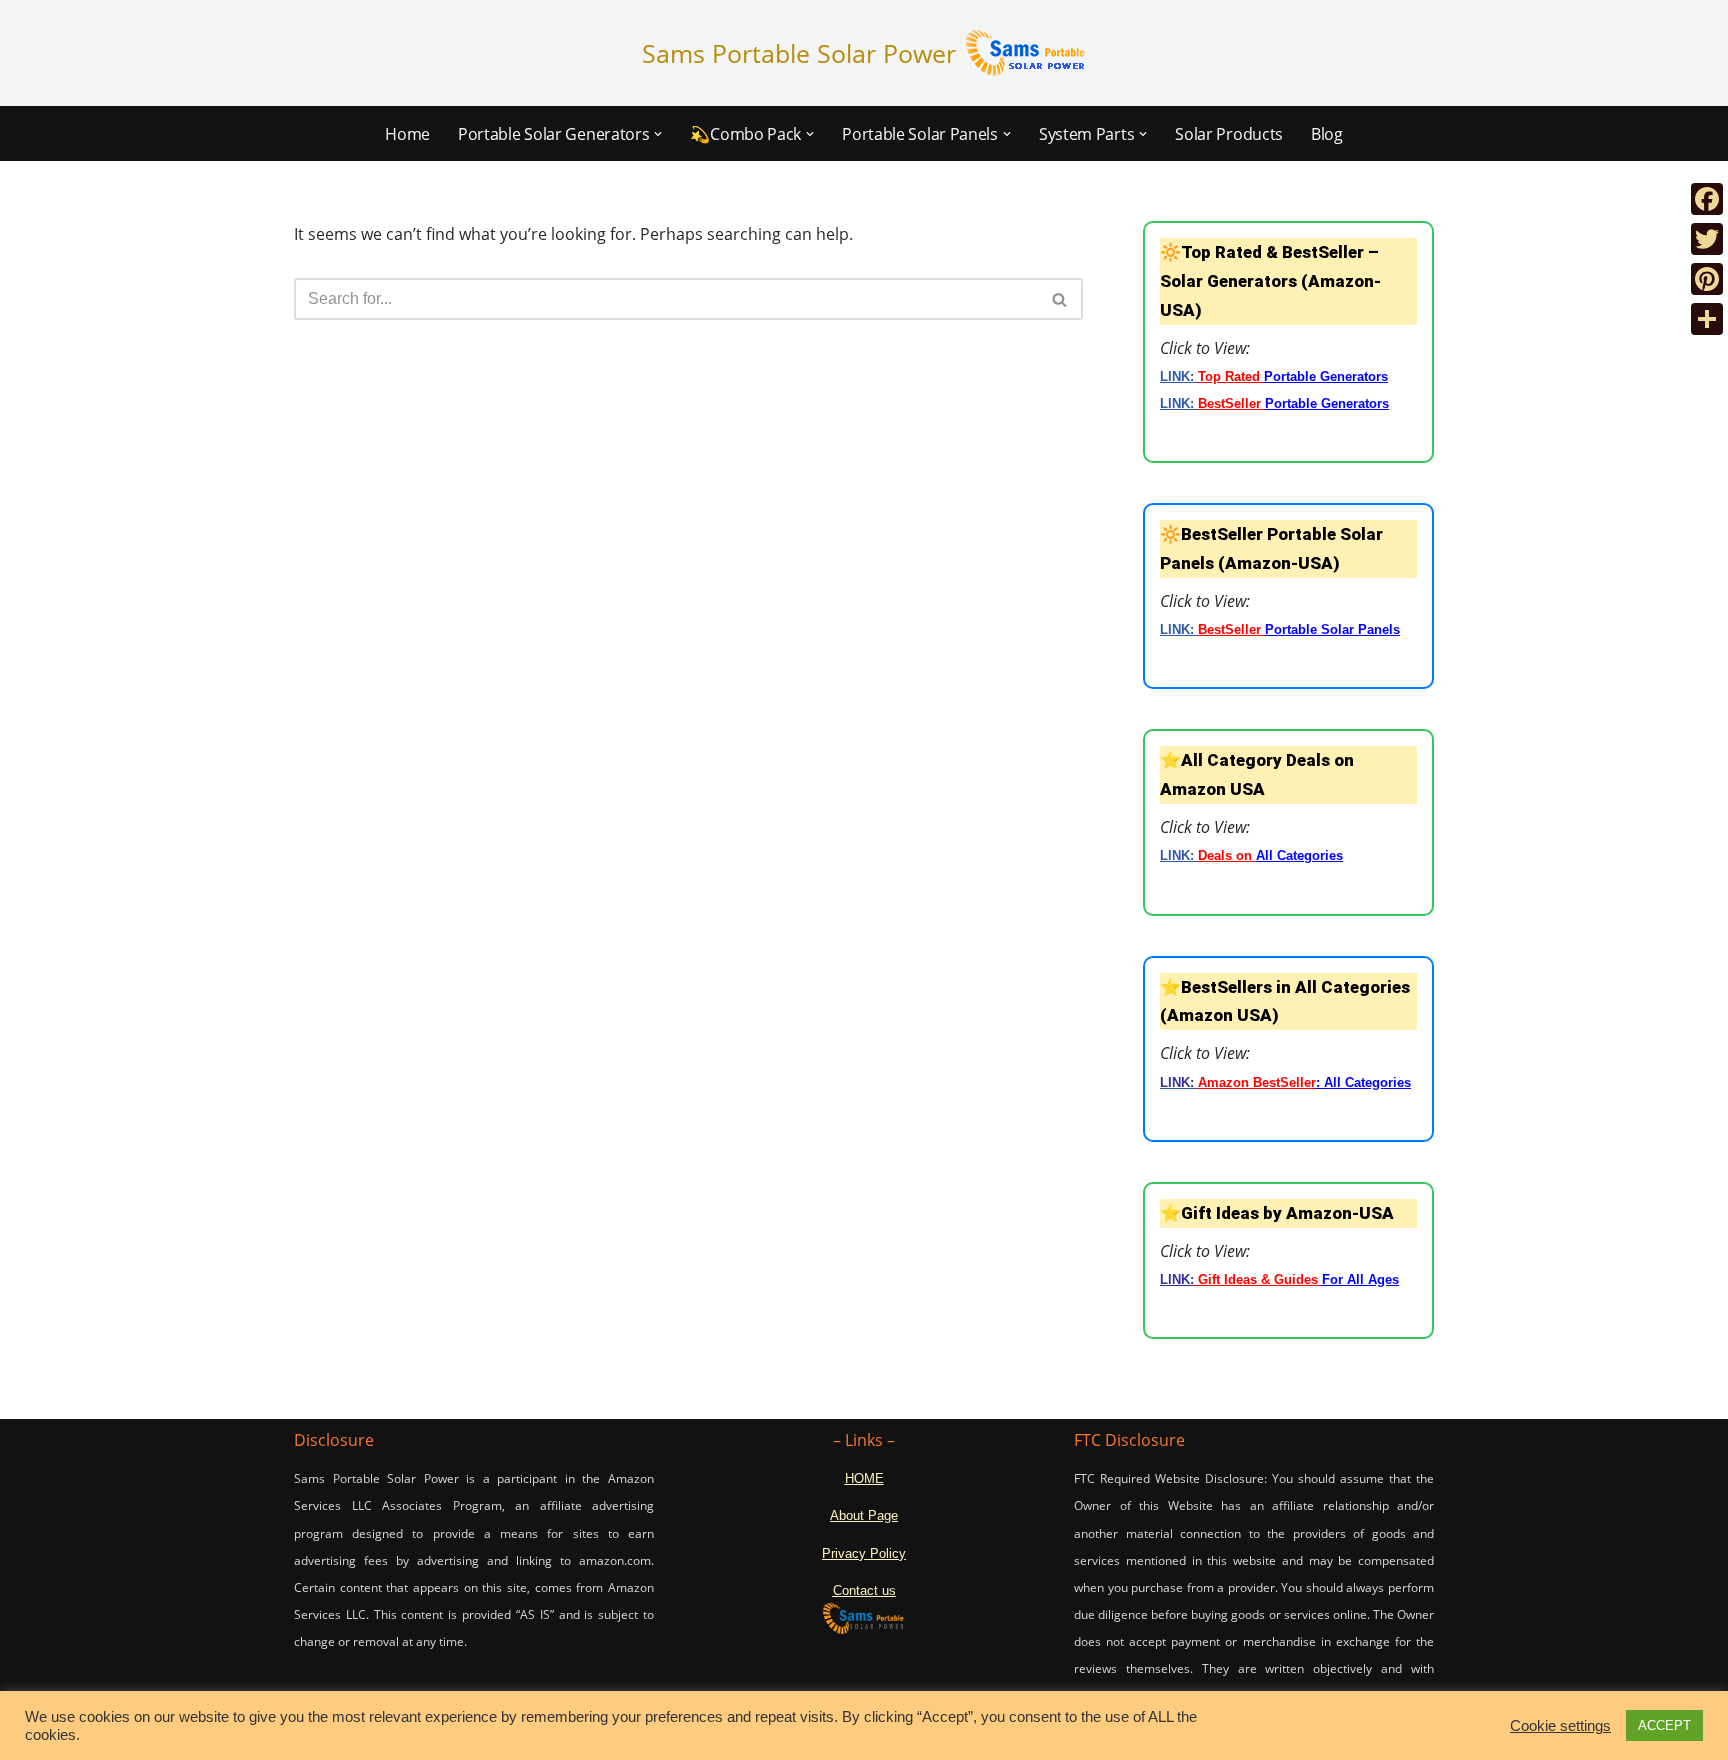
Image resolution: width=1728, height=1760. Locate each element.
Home (407, 134)
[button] (658, 134)
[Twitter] (1707, 239)
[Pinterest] (1707, 279)
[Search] (1060, 299)
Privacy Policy (864, 1553)
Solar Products (1229, 134)
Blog (1327, 134)
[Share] (1707, 319)
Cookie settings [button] (1560, 1726)
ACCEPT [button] (1664, 1725)
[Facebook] (1707, 199)
